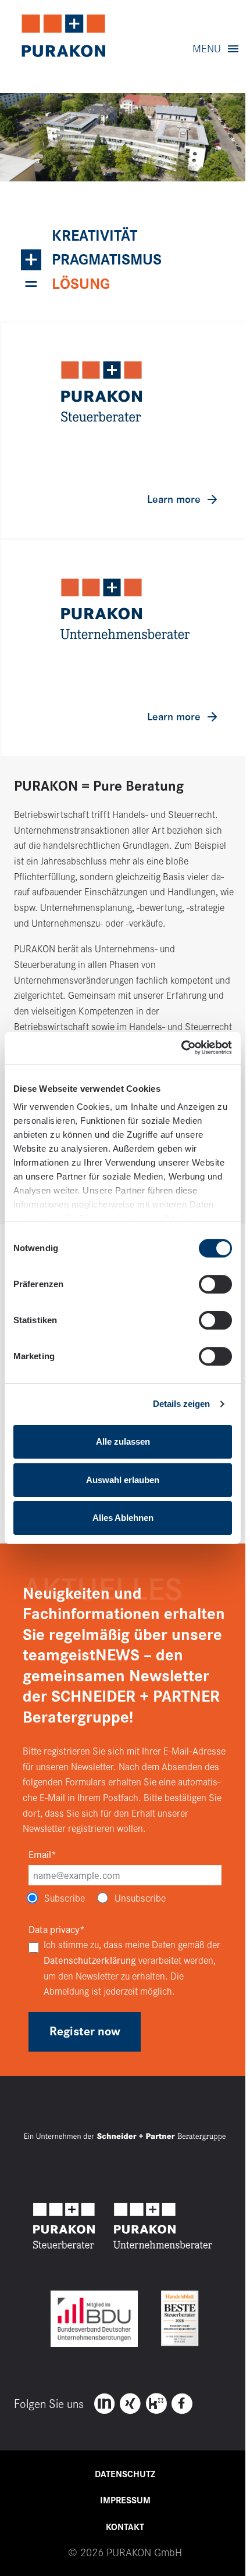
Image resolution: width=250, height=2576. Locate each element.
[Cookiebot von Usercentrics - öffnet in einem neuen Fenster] (181, 1048)
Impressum (125, 2500)
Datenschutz (125, 2474)
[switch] (215, 1284)
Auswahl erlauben (123, 1480)
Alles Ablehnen (123, 1518)
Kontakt (125, 2527)
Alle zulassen (123, 1442)
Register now (85, 2032)
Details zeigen (181, 1404)
